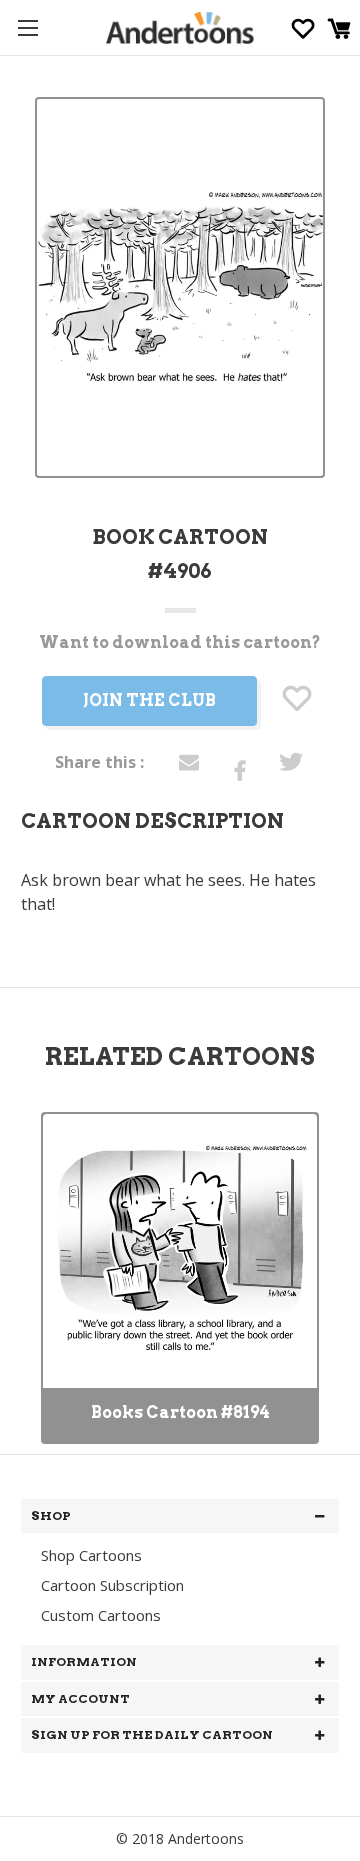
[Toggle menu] (27, 27)
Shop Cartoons (91, 1555)
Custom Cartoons (101, 1615)
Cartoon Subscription (112, 1585)
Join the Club (149, 700)
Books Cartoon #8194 (180, 1412)
